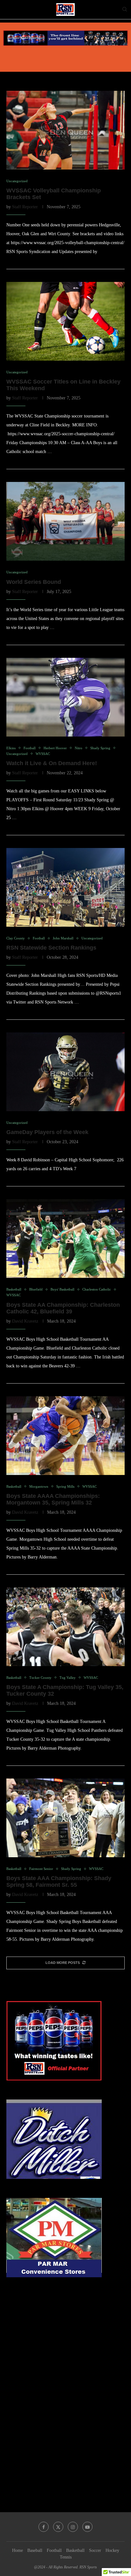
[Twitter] (58, 2527)
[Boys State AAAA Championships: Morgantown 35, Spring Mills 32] (65, 1436)
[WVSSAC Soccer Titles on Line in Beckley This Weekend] (65, 321)
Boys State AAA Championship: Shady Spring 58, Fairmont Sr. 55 (59, 1882)
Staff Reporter (25, 207)
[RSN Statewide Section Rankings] (65, 887)
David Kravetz (25, 1321)
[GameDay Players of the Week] (65, 1072)
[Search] (125, 10)
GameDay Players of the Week (47, 1132)
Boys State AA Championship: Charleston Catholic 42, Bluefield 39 (63, 1308)
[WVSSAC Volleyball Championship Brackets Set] (65, 130)
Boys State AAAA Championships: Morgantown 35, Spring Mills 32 (53, 1499)
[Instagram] (73, 2527)
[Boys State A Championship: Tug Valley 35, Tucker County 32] (65, 1627)
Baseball (35, 2550)
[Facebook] (44, 2527)
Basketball (75, 2550)
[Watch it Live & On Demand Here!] (65, 697)
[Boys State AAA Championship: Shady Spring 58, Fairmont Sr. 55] (65, 1818)
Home (17, 2550)
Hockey (112, 2550)
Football (54, 2550)
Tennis (66, 2557)
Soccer (95, 2550)
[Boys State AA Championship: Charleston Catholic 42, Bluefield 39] (65, 1238)
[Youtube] (87, 2527)
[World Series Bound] (65, 521)
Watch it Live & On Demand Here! (52, 763)
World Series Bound (34, 582)
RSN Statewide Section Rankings (51, 948)
